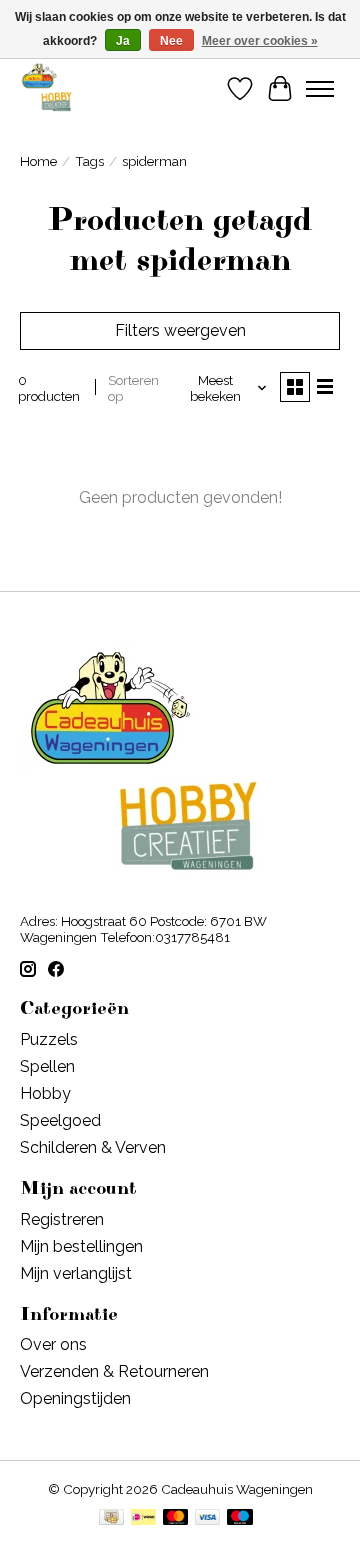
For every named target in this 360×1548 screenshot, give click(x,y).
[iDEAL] (143, 1518)
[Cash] (111, 1518)
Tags (89, 161)
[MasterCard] (176, 1518)
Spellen (47, 1066)
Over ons (53, 1344)
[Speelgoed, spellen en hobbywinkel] (46, 88)
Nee (171, 41)
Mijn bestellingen (81, 1246)
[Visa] (208, 1518)
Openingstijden (75, 1398)
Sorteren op (133, 388)
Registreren (62, 1219)
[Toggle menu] (320, 89)
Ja (123, 41)
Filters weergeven (180, 330)
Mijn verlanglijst (76, 1273)
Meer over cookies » (260, 41)
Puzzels (49, 1039)
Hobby (45, 1093)
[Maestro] (240, 1518)
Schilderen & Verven (93, 1147)
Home (38, 161)
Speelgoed (60, 1120)
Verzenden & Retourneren (114, 1371)
